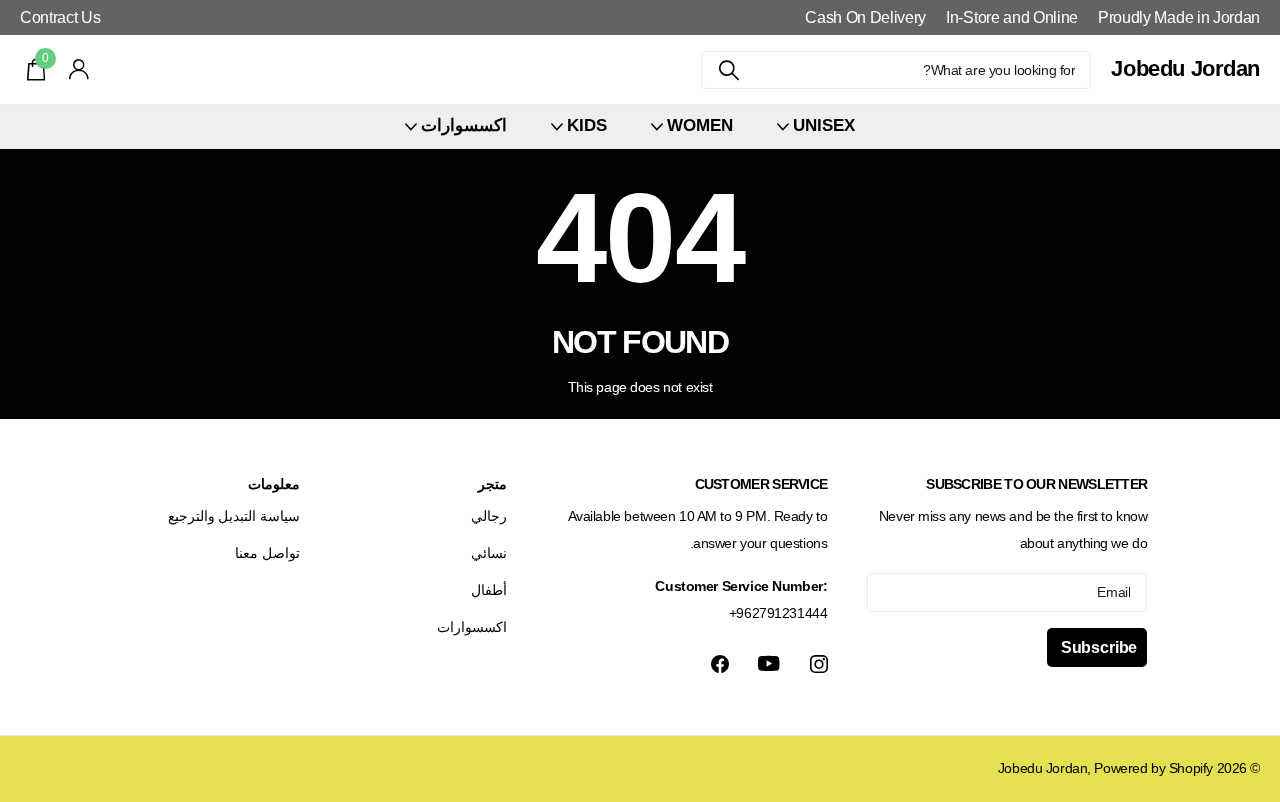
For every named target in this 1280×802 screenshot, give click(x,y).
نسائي (489, 553)
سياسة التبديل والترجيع (234, 516)
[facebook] (720, 664)
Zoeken (728, 70)
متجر (492, 484)
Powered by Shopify (1153, 768)
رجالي (489, 516)
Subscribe (1097, 647)
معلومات (274, 484)
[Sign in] (79, 69)
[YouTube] (769, 663)
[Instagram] (819, 664)
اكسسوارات (472, 627)
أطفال (489, 590)
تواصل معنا (267, 553)
